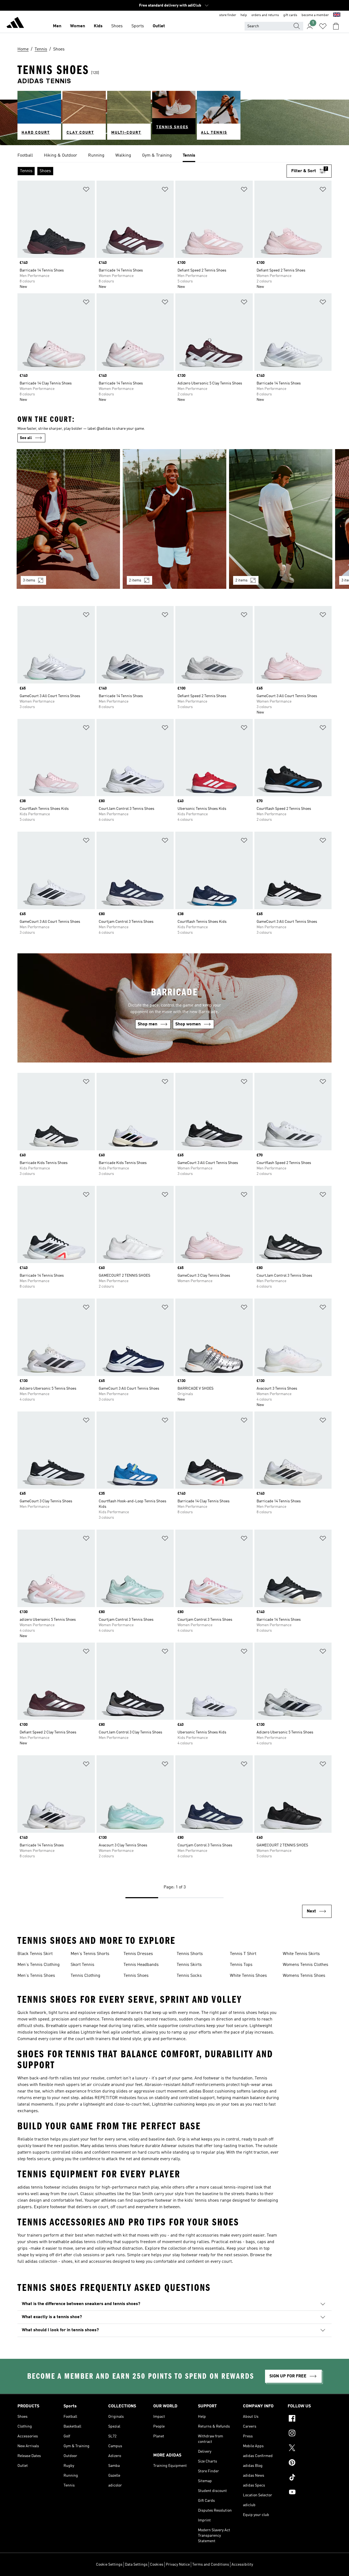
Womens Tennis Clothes (306, 1965)
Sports (138, 26)
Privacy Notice (178, 2565)
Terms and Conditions (211, 2565)
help (244, 15)
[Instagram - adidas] (310, 2434)
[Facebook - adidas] (310, 2419)
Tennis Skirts (189, 1965)
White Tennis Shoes (248, 1976)
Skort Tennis (82, 1965)
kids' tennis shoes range (208, 2201)
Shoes (117, 26)
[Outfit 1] (68, 519)
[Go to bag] (336, 26)
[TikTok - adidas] (310, 2478)
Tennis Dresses (138, 1954)
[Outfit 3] (281, 519)
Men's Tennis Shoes (36, 1976)
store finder (228, 15)
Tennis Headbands (141, 1965)
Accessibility (242, 2565)
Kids (98, 26)
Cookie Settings (109, 2565)
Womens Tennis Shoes (304, 1976)
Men (57, 26)
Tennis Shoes (136, 1976)
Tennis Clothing (85, 1976)
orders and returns (265, 15)
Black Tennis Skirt (35, 1954)
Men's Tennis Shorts (90, 1954)
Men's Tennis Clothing (39, 1965)
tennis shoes (245, 2013)
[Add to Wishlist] (86, 190)
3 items (29, 580)
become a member (315, 15)
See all (26, 438)
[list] (174, 156)
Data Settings (136, 2565)
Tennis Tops (241, 1965)
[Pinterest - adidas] (310, 2463)
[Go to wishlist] (323, 26)
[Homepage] (15, 23)
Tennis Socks (189, 1976)
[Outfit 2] (174, 519)
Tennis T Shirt (243, 1954)
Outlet (159, 26)
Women (78, 26)
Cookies (157, 2565)
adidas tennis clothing (91, 2242)
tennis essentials (208, 2249)
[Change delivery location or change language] (337, 15)
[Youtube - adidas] (310, 2493)
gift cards (290, 15)
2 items (135, 580)
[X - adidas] (310, 2449)
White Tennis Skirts (301, 1954)
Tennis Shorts (190, 1954)
